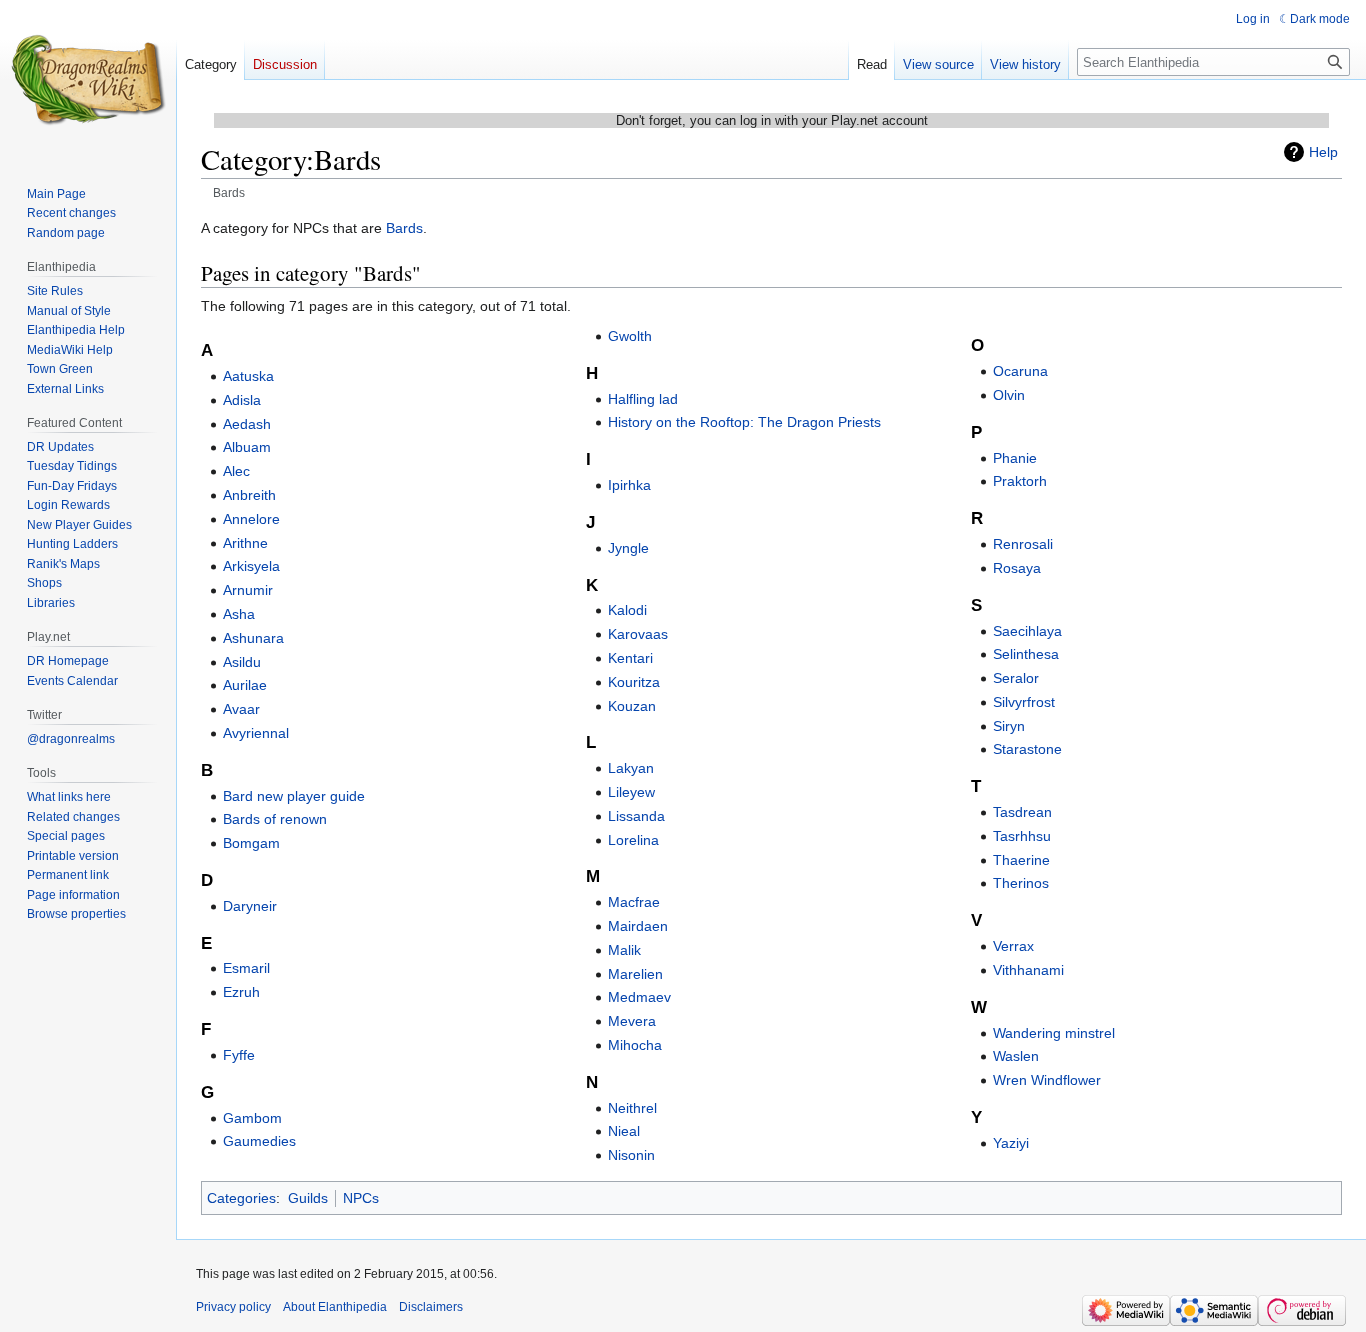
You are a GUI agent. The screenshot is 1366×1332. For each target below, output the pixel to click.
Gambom (252, 1118)
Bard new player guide (294, 796)
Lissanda (636, 816)
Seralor (1016, 678)
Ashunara (253, 638)
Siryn (1009, 726)
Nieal (624, 1131)
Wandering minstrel (1054, 1033)
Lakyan (631, 768)
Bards (404, 228)
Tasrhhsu (1022, 836)
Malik (624, 950)
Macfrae (634, 902)
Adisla (242, 400)
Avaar (241, 709)
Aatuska (248, 376)
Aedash (247, 424)
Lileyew (631, 792)
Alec (236, 471)
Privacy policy (233, 1307)
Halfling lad (643, 399)
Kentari (630, 658)
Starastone (1027, 749)
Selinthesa (1026, 654)
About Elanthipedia (335, 1307)
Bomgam (251, 843)
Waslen (1016, 1056)
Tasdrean (1022, 812)
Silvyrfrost (1024, 702)
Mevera (632, 1021)
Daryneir (250, 906)
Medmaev (639, 997)
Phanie (1015, 458)
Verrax (1013, 946)
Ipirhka (629, 485)
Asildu (242, 662)
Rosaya (1017, 568)
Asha (239, 614)
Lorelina (633, 840)
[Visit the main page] (88, 80)
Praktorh (1020, 481)
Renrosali (1023, 544)
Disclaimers (431, 1307)
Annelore (251, 519)
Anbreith (249, 495)
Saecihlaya (1027, 631)
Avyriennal (256, 733)
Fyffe (239, 1055)
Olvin (1009, 395)
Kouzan (632, 706)
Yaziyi (1011, 1143)
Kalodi (627, 610)
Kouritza (634, 682)
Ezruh (241, 992)
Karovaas (638, 634)
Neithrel (632, 1108)
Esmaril (246, 968)
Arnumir (248, 590)
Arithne (245, 543)
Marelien (635, 974)
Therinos (1021, 883)
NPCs (361, 1198)
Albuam (247, 447)
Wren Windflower (1047, 1080)
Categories (241, 1198)
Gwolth (630, 336)
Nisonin (631, 1155)
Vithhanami (1028, 970)
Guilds (308, 1198)
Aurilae (245, 685)
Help (1323, 152)
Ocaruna (1020, 371)
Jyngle (628, 548)
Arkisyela (251, 566)
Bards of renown (275, 819)
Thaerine (1021, 860)
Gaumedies (259, 1141)
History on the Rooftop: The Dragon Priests (744, 422)
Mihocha (635, 1045)
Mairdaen (638, 926)
